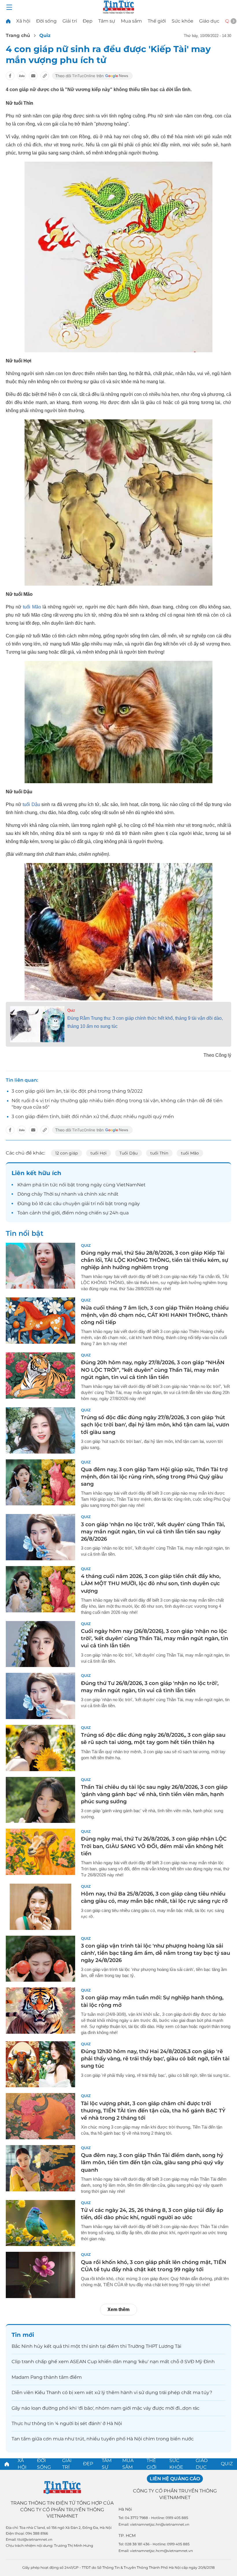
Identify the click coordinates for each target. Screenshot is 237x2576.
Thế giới (157, 21)
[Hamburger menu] (9, 7)
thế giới (51, 1213)
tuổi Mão (32, 607)
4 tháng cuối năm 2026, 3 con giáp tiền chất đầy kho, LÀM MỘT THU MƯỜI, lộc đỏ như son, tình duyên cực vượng (151, 1583)
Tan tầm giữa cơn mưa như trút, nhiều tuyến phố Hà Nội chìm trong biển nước (103, 2439)
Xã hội (23, 21)
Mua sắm (131, 21)
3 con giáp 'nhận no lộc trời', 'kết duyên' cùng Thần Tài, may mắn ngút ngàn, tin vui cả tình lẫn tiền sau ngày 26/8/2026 (153, 1532)
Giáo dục (209, 21)
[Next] (234, 21)
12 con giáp (66, 1153)
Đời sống (46, 21)
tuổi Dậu (31, 804)
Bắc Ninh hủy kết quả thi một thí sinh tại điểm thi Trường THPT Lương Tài (96, 2346)
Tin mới (23, 2335)
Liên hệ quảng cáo (175, 2479)
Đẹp (88, 21)
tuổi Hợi (99, 1153)
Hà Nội (125, 2509)
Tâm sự (107, 21)
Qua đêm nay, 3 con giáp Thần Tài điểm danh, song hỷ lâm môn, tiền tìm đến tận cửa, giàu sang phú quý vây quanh (152, 2162)
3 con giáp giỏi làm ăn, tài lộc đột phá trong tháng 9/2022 (77, 1091)
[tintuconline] (8, 21)
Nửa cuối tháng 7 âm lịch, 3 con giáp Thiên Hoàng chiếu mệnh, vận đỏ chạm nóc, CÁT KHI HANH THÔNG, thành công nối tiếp (155, 1315)
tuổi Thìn (159, 1153)
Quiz (45, 35)
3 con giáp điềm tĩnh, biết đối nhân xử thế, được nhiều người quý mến (93, 1116)
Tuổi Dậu (128, 1153)
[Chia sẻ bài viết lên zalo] (22, 76)
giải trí (89, 1204)
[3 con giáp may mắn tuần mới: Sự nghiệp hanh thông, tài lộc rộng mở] (40, 2011)
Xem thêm (118, 2309)
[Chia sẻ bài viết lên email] (33, 76)
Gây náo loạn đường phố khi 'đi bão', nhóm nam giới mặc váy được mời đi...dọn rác (105, 2408)
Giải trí (70, 21)
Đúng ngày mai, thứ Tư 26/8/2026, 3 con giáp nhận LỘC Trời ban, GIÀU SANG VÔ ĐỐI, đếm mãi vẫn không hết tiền (154, 1846)
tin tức (50, 1185)
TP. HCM (127, 2536)
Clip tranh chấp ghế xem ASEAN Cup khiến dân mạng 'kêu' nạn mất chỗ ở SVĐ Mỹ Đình (113, 2362)
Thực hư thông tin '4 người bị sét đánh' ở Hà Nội (67, 2423)
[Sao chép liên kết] (45, 76)
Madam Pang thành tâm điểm (47, 2377)
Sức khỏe (183, 21)
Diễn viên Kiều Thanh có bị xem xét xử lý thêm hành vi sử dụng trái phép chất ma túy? (112, 2392)
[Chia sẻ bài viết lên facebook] (10, 76)
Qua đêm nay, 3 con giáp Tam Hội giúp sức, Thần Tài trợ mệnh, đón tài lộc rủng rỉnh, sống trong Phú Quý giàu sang (154, 1477)
